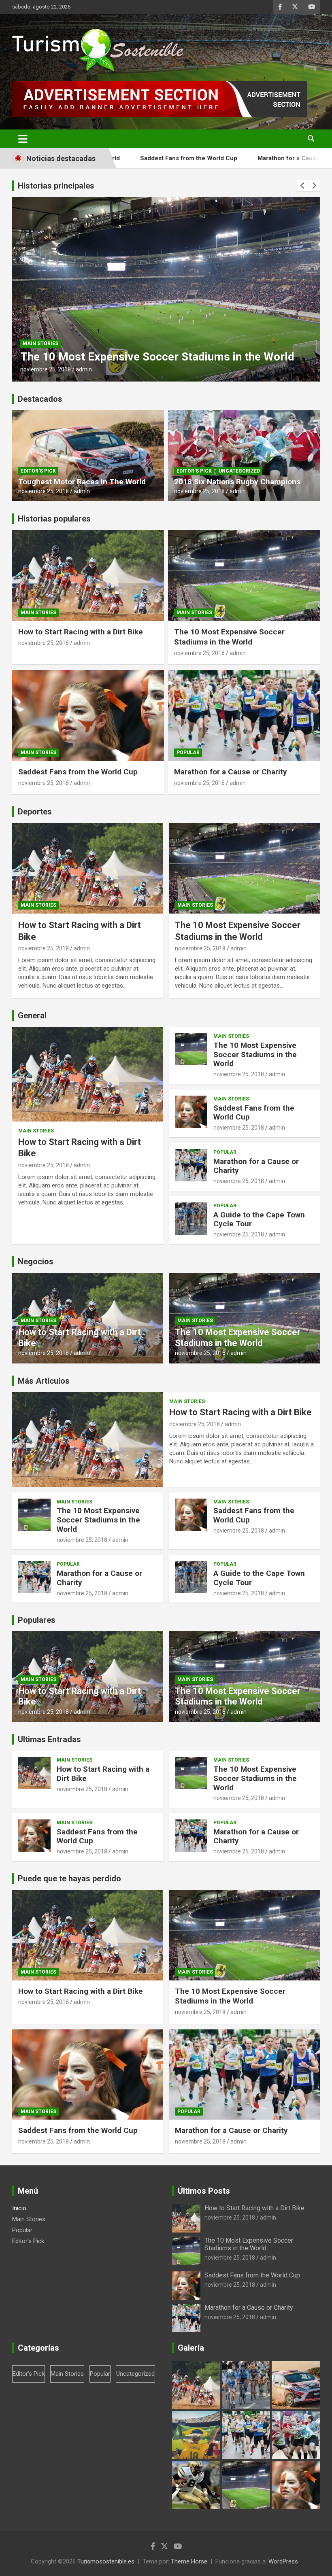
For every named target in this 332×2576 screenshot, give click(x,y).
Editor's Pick (38, 471)
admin (84, 369)
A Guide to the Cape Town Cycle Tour (259, 1219)
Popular (188, 753)
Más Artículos (44, 1381)
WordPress (283, 2561)
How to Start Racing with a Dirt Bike (81, 632)
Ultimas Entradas (49, 1739)
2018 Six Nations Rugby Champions (237, 482)
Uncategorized (239, 471)
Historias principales (56, 186)
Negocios (36, 1261)
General (32, 1016)
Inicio (19, 2208)
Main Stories (40, 343)
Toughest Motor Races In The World (82, 482)
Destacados (40, 399)
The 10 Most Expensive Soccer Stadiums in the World (229, 637)
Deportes (35, 812)
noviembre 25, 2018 (46, 369)
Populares (37, 1620)
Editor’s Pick (28, 2241)
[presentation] (302, 186)
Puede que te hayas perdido (69, 1878)
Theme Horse (189, 2561)
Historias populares (54, 519)
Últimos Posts (204, 2191)
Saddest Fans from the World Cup (107, 357)
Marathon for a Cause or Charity (216, 158)
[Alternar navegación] (23, 139)
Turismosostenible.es (106, 2561)
